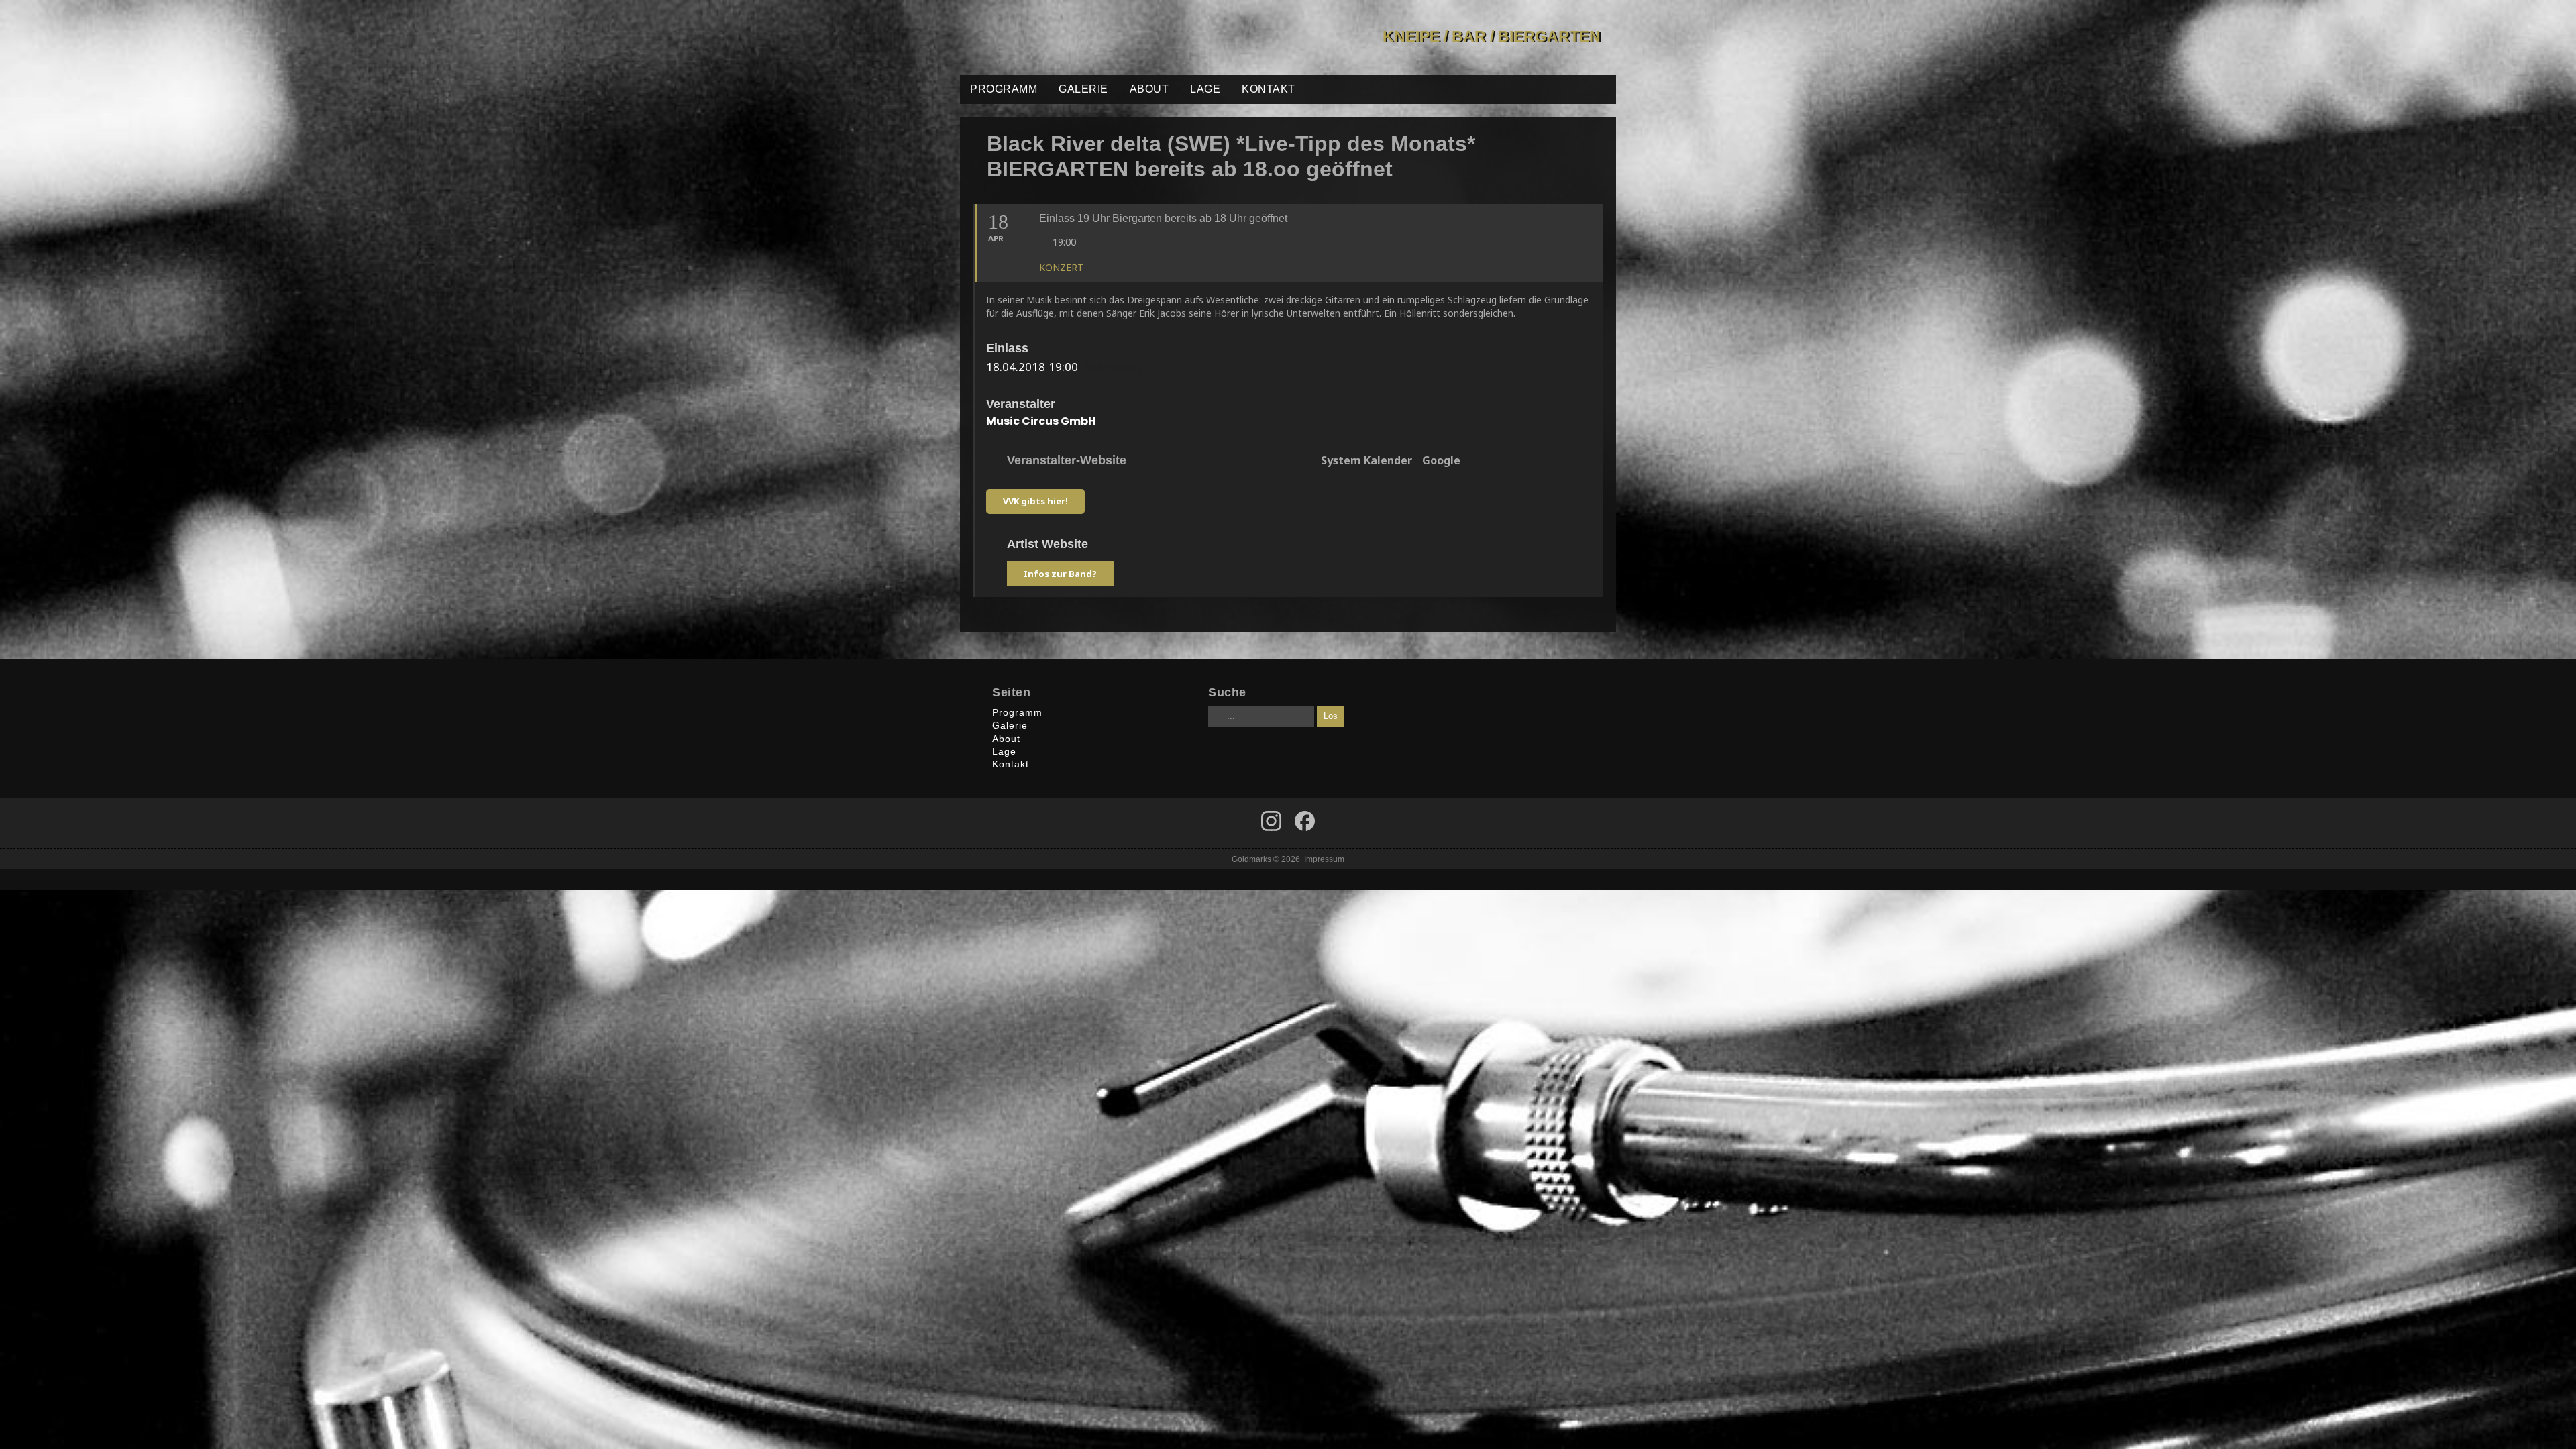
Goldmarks (1056, 38)
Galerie (1083, 89)
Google (1441, 461)
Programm (1004, 89)
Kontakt (1269, 89)
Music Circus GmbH (1041, 421)
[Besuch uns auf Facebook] (1271, 821)
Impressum (1324, 859)
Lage (1205, 89)
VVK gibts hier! (1035, 501)
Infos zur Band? (1060, 574)
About (1149, 89)
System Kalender (1366, 461)
